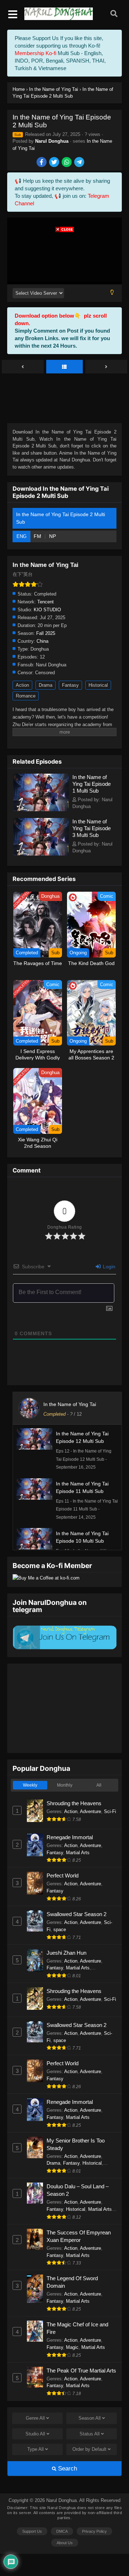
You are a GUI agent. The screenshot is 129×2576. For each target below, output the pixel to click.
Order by (89, 2449)
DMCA (62, 2531)
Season (90, 2418)
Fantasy (70, 685)
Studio (35, 2434)
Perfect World (63, 1875)
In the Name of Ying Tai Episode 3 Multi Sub (92, 828)
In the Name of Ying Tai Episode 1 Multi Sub (92, 784)
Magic (72, 2347)
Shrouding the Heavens (74, 1803)
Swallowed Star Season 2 (77, 1914)
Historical (98, 685)
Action (22, 685)
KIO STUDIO (47, 610)
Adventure (90, 1811)
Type (35, 2449)
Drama (46, 685)
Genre (35, 2418)
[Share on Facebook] (42, 163)
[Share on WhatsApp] (67, 163)
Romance (26, 696)
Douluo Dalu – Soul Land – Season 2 (78, 2190)
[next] (106, 367)
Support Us (32, 2531)
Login (108, 1267)
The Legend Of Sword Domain (72, 2282)
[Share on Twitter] (55, 163)
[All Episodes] (65, 367)
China (42, 641)
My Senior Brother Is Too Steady (76, 2144)
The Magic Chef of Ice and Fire (77, 2328)
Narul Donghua (52, 141)
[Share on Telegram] (80, 163)
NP (52, 536)
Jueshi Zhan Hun (66, 1953)
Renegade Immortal (70, 1837)
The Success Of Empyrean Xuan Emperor (79, 2236)
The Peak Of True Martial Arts (81, 2371)
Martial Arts (78, 1853)
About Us (65, 2543)
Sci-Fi (110, 1811)
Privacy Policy (94, 2531)
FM (38, 536)
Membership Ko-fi (35, 53)
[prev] (23, 367)
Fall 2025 (46, 633)
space (60, 1929)
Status (90, 2434)
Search (67, 2469)
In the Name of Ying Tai (70, 1404)
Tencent (46, 602)
